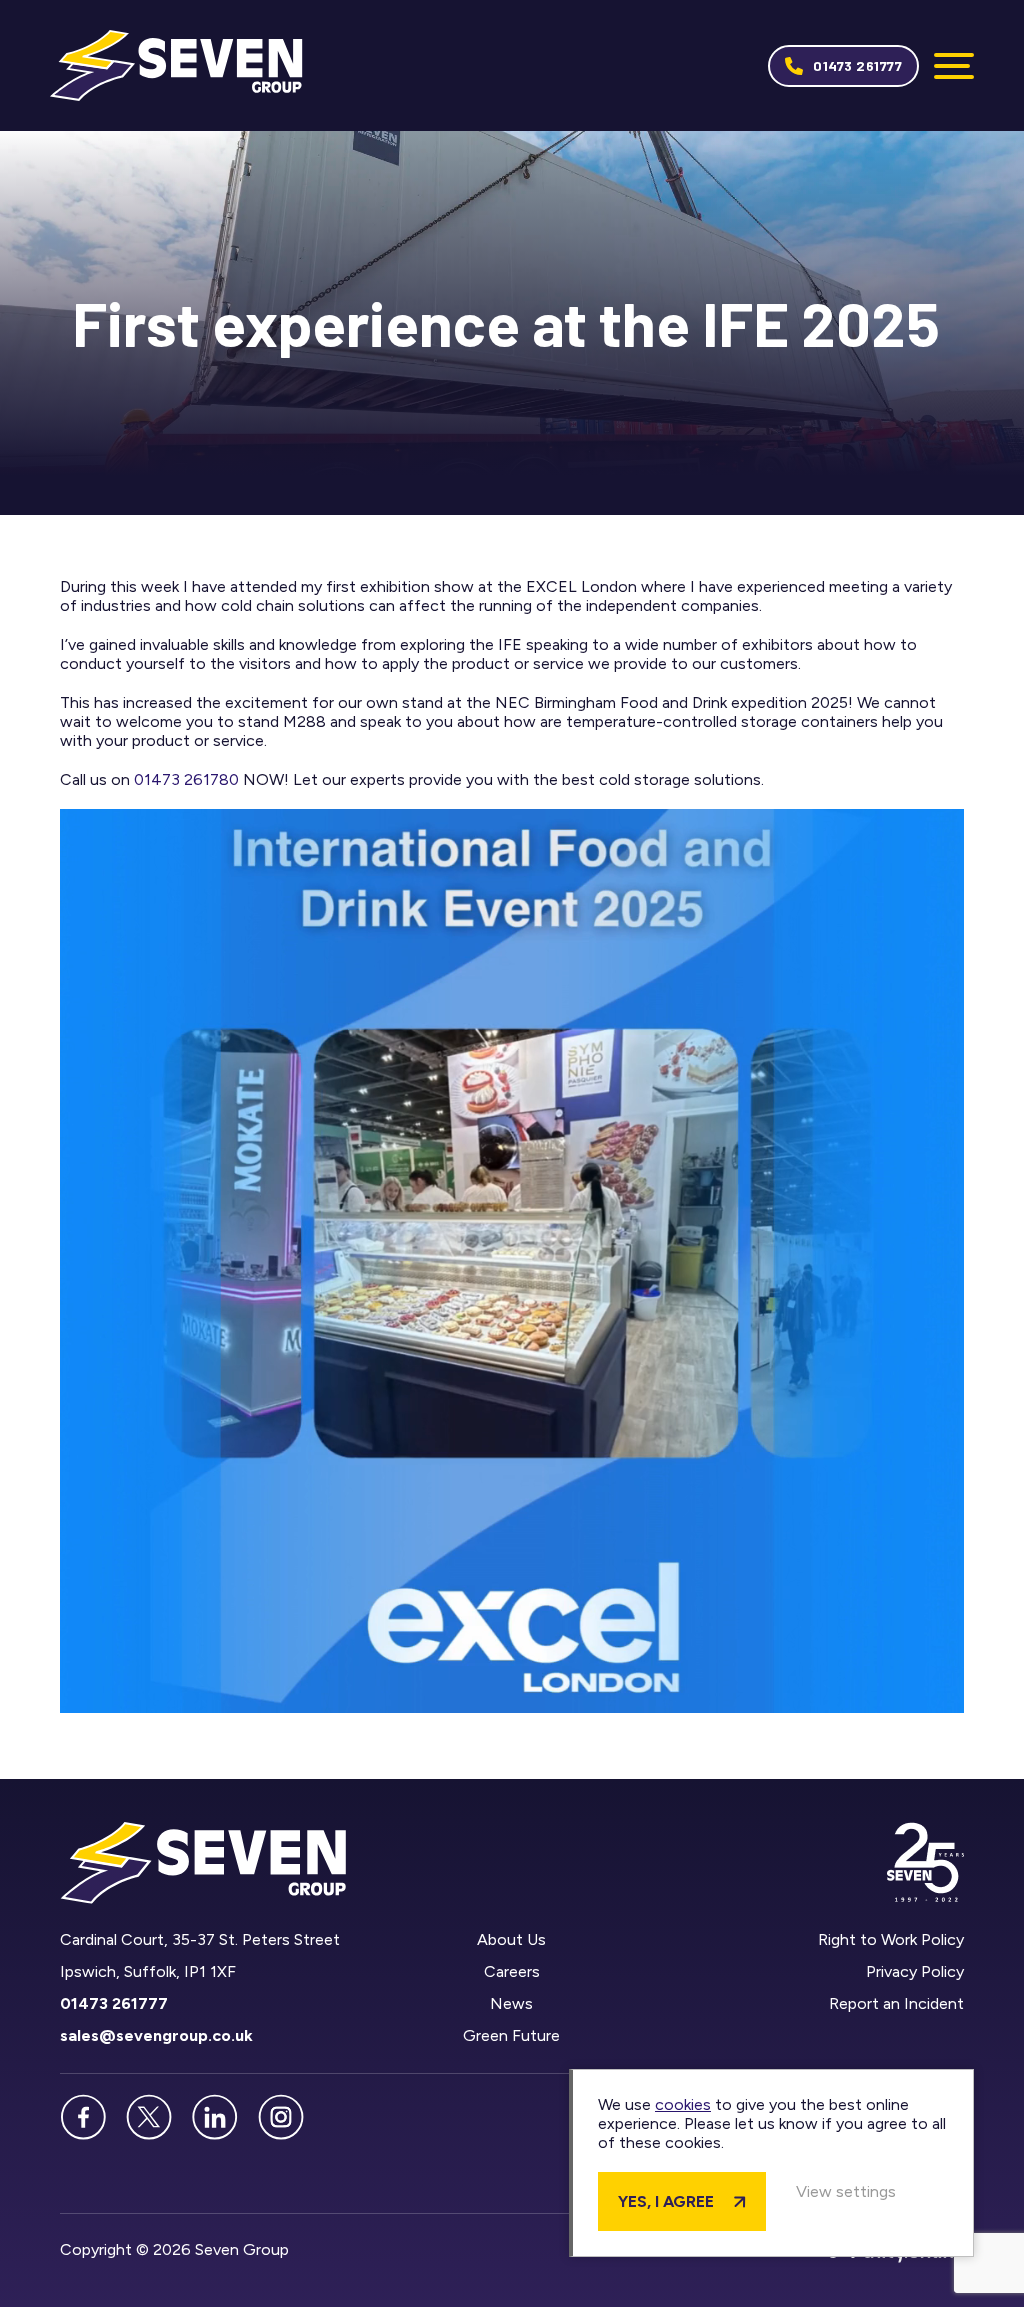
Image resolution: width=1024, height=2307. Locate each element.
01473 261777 (857, 65)
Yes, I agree (666, 2201)
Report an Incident (896, 2003)
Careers (512, 1971)
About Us (511, 1939)
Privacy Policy (915, 1971)
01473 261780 (186, 779)
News (511, 2003)
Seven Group (176, 65)
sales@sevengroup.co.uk (156, 2035)
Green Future (511, 2035)
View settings (846, 2191)
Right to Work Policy (891, 1939)
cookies (683, 2104)
